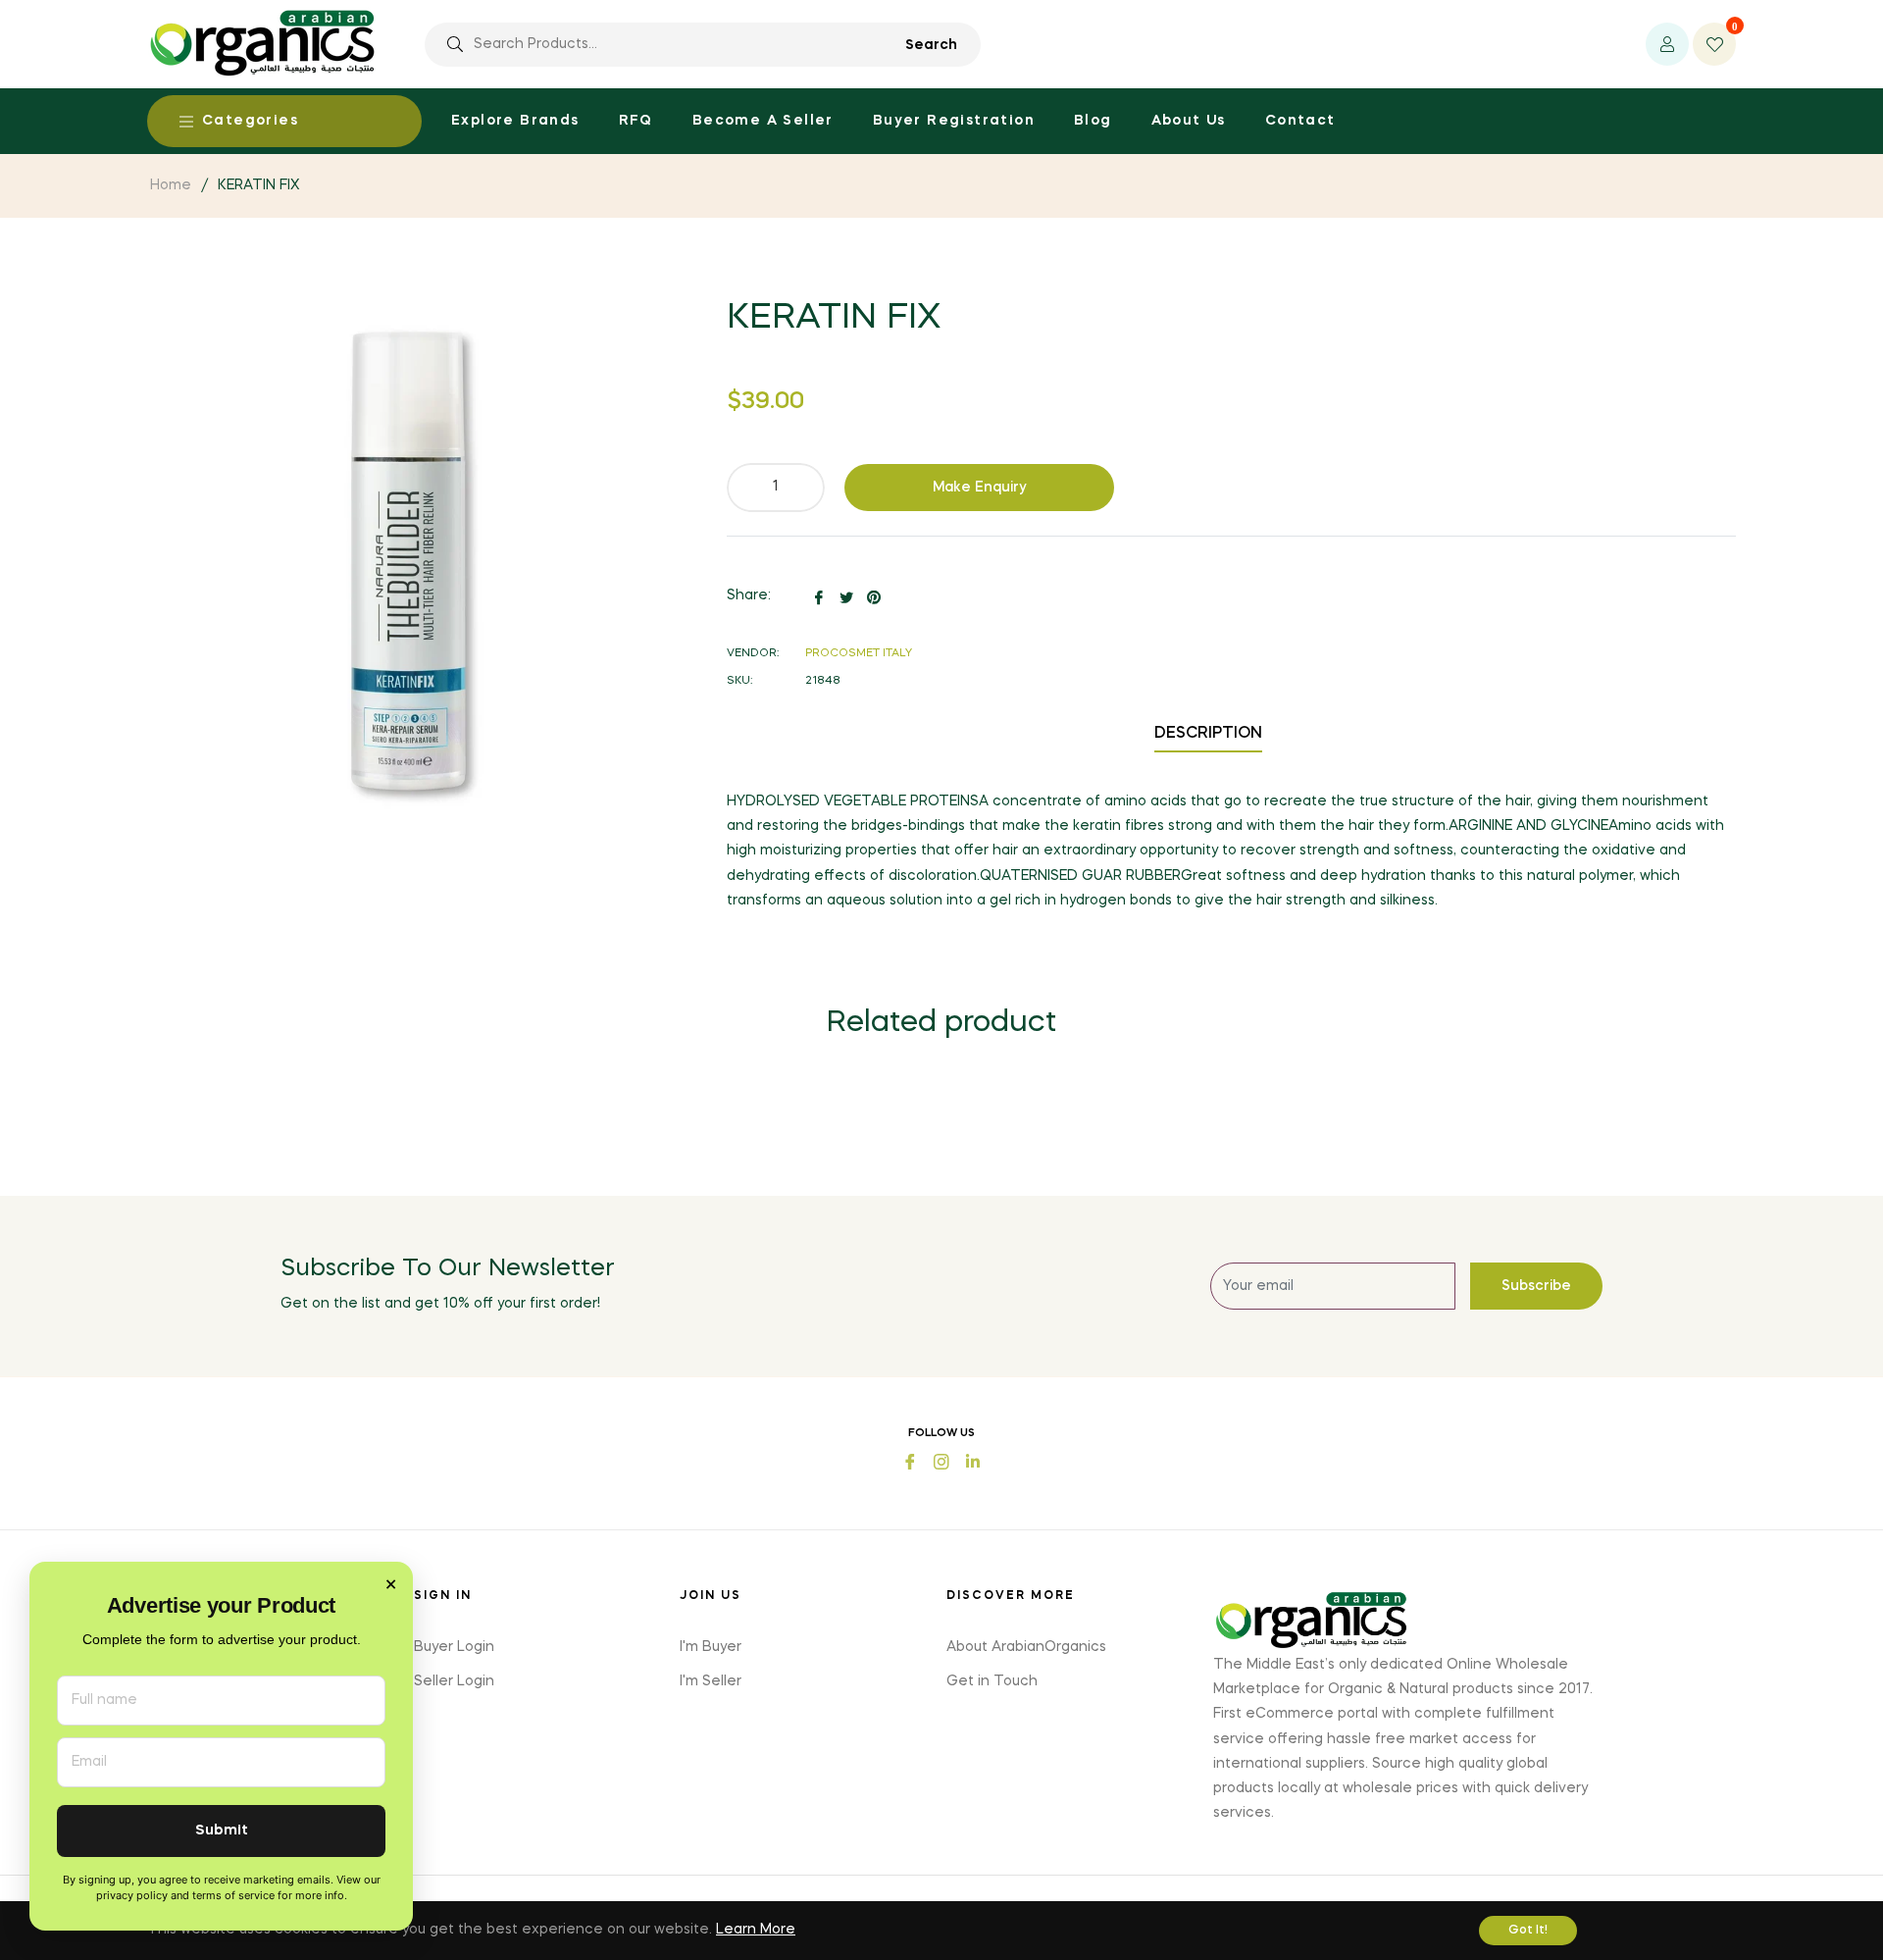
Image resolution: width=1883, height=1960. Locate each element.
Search (931, 45)
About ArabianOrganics (1026, 1647)
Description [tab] (1208, 734)
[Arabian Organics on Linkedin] (973, 1460)
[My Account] (1667, 44)
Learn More (756, 1930)
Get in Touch (992, 1681)
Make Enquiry (980, 488)
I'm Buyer (711, 1647)
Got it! (1528, 1931)
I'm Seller (711, 1681)
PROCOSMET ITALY (859, 654)
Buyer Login (454, 1647)
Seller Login (454, 1681)
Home (171, 185)
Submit (222, 1831)
